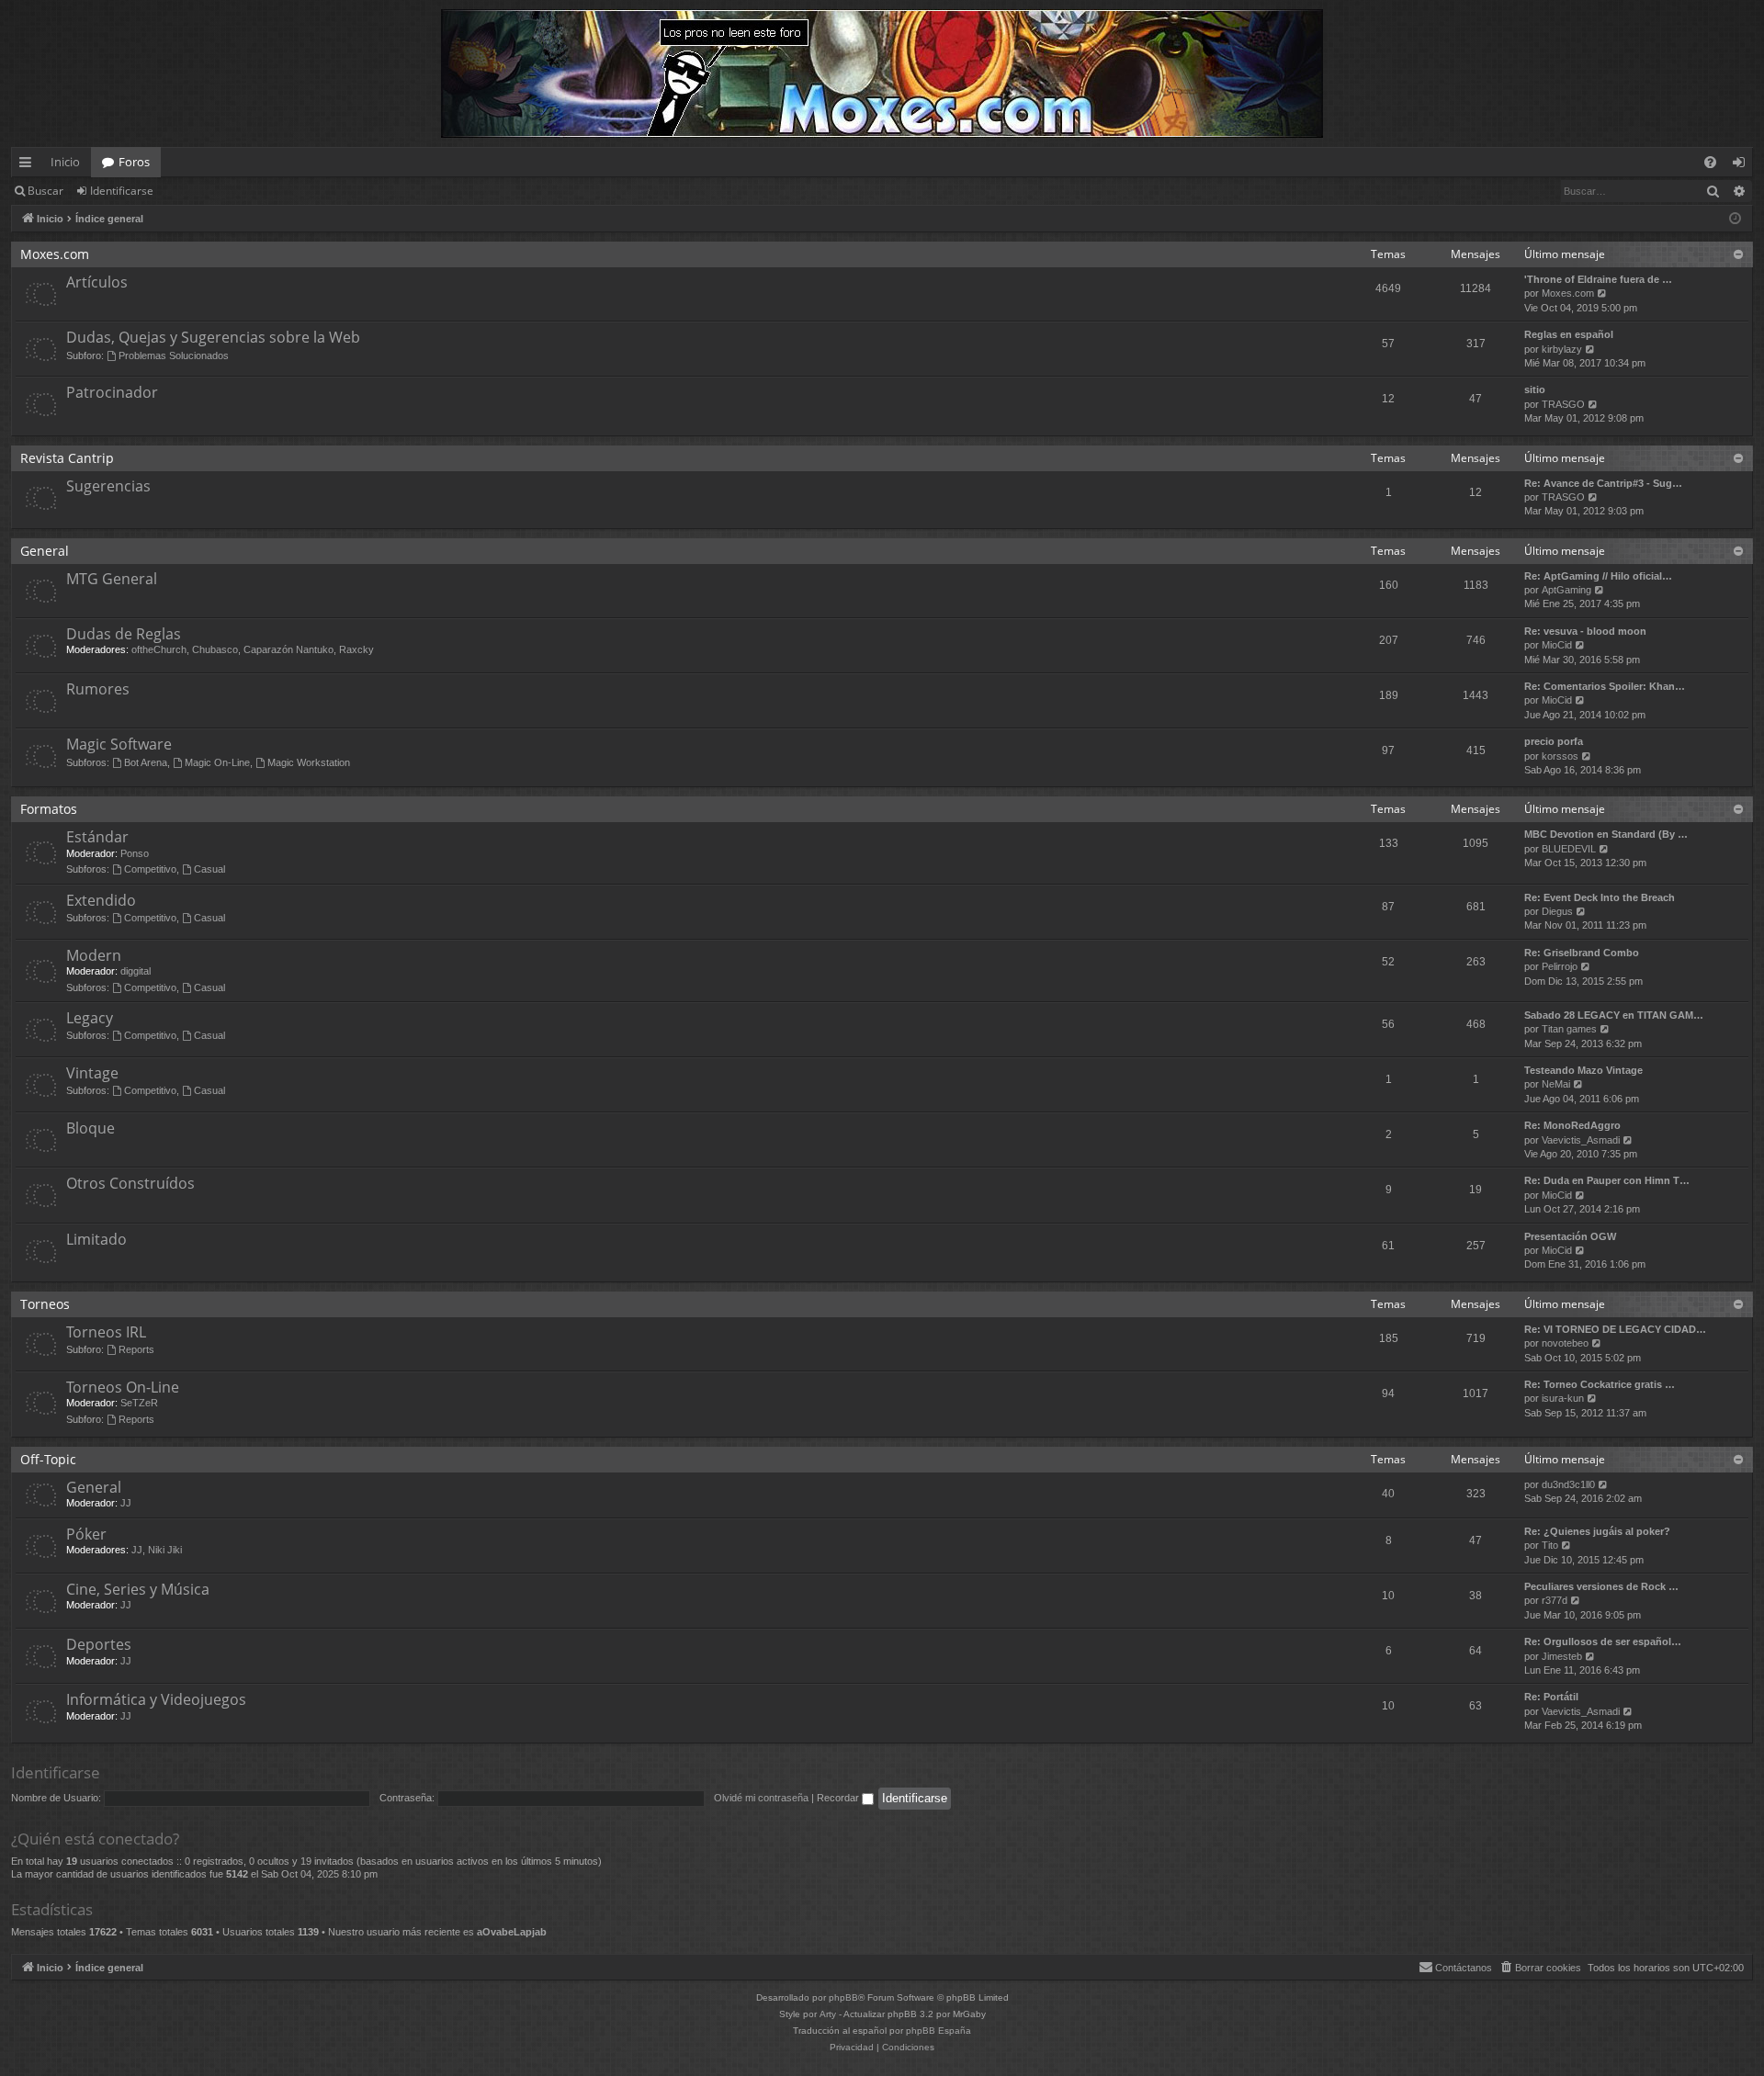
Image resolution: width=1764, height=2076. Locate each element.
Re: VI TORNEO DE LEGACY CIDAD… (1615, 1329)
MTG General (112, 579)
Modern (94, 955)
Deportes (99, 1644)
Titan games (1569, 1029)
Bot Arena (146, 762)
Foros (134, 162)
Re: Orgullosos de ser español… (1603, 1642)
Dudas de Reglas (124, 634)
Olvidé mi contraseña (761, 1798)
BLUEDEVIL (1569, 849)
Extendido (101, 900)
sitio (1535, 389)
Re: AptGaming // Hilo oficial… (1598, 576)
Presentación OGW (1570, 1236)
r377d (1555, 1600)
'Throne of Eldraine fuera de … (1598, 279)
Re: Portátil (1551, 1697)
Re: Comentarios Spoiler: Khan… (1605, 686)
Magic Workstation (309, 762)
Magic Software (119, 744)
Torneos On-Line (123, 1387)
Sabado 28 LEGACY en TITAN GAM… (1614, 1015)
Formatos (49, 809)
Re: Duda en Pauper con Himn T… (1607, 1180)
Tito (1550, 1545)
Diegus (1557, 911)
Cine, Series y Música (138, 1589)
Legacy (90, 1018)
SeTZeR (139, 1403)
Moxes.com (55, 254)
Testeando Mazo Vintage (1583, 1070)
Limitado (96, 1239)
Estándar (97, 837)
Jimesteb (1562, 1656)
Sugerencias (108, 486)
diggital (136, 971)
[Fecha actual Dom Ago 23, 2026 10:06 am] (1735, 219)
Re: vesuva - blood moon (1585, 631)
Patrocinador (112, 392)
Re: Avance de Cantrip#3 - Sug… (1603, 483)
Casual (209, 869)
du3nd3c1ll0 (1568, 1484)
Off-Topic (48, 1459)
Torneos (45, 1304)
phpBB (843, 1997)
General (45, 551)
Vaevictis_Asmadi (1581, 1140)
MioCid (1557, 645)
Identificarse (122, 191)
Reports (136, 1349)
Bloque (90, 1128)
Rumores (98, 689)
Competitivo (150, 869)
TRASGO (1563, 404)
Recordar (839, 1798)
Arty (828, 2014)
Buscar (45, 191)
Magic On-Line (217, 762)
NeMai (1556, 1084)
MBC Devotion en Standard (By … (1606, 834)
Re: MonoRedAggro (1572, 1125)
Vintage (92, 1073)
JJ (126, 1503)
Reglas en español (1569, 334)
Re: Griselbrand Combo (1582, 953)
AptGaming (1566, 590)
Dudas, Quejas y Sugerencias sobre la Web (213, 337)
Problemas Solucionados (174, 355)
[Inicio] (882, 73)
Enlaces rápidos (29, 165)
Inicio (65, 162)
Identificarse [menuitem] (1742, 165)
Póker (86, 1534)
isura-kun (1563, 1398)
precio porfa (1554, 741)
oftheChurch (159, 649)
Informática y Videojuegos (156, 1699)
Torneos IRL (106, 1332)
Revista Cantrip (67, 458)
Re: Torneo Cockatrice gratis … (1600, 1384)
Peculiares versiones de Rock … (1601, 1586)
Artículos (97, 282)
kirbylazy (1562, 349)
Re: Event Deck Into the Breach (1600, 897)
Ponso (135, 853)
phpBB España (939, 2031)
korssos (1560, 756)
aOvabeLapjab (512, 1932)
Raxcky (356, 649)
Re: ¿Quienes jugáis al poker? (1597, 1531)
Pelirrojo (1560, 966)
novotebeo (1565, 1343)
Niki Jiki (165, 1550)
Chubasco (215, 649)
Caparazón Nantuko (288, 649)
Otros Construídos (130, 1183)
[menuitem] (1710, 162)
